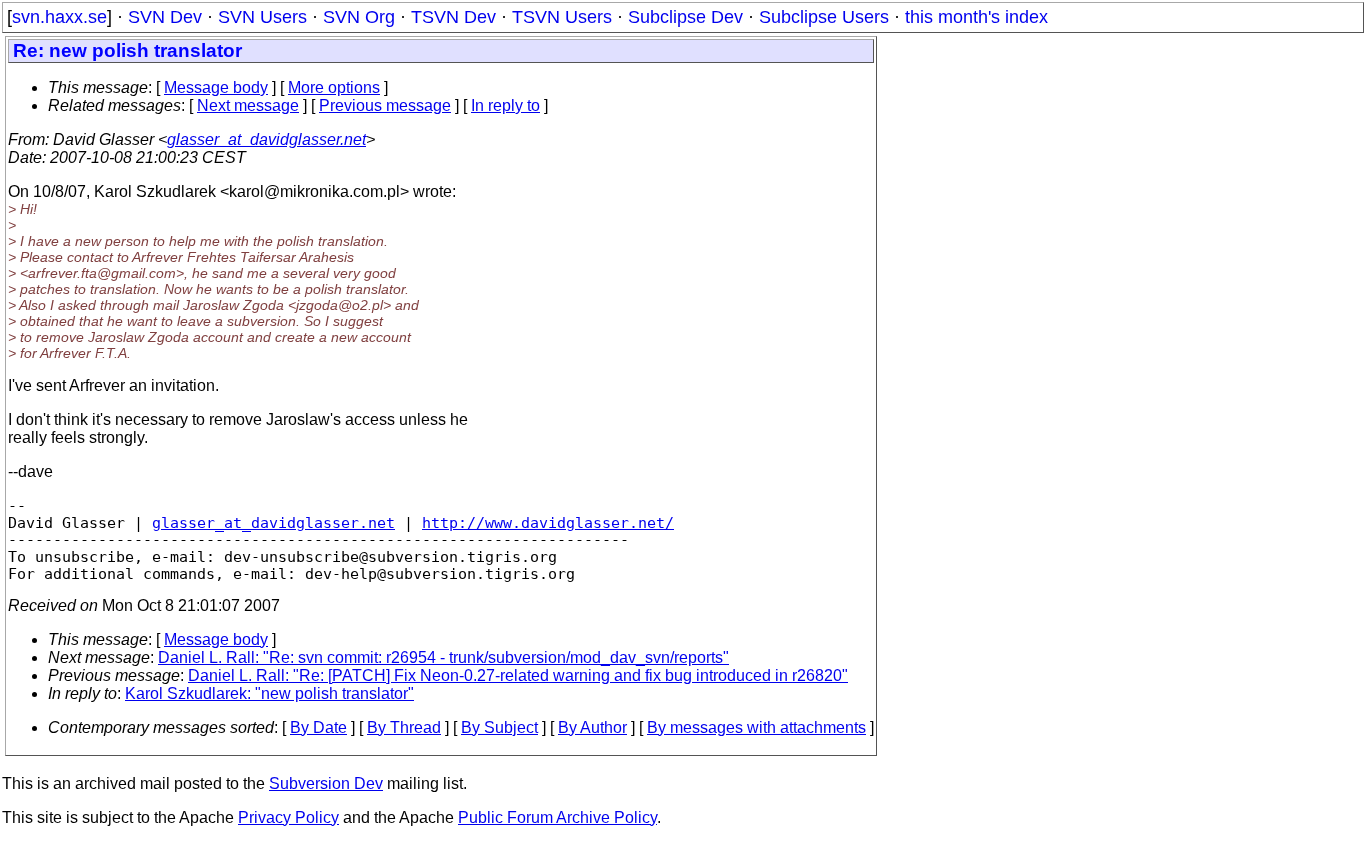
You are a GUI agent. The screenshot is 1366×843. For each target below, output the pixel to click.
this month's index (976, 17)
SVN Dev (165, 17)
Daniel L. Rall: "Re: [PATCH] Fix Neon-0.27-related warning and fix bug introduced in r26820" (518, 675)
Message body (216, 87)
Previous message (385, 105)
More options (334, 87)
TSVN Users (562, 17)
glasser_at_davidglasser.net (266, 139)
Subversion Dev (326, 783)
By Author (592, 727)
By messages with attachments (756, 727)
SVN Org (359, 17)
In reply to (505, 105)
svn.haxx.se (59, 17)
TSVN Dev (453, 17)
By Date (318, 727)
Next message (248, 105)
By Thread (404, 727)
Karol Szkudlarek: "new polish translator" (269, 693)
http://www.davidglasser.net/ (548, 522)
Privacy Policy (288, 817)
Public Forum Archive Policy (557, 817)
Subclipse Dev (685, 17)
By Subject (499, 727)
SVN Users (262, 17)
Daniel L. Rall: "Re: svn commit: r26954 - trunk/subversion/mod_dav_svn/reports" (443, 657)
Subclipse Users (824, 17)
